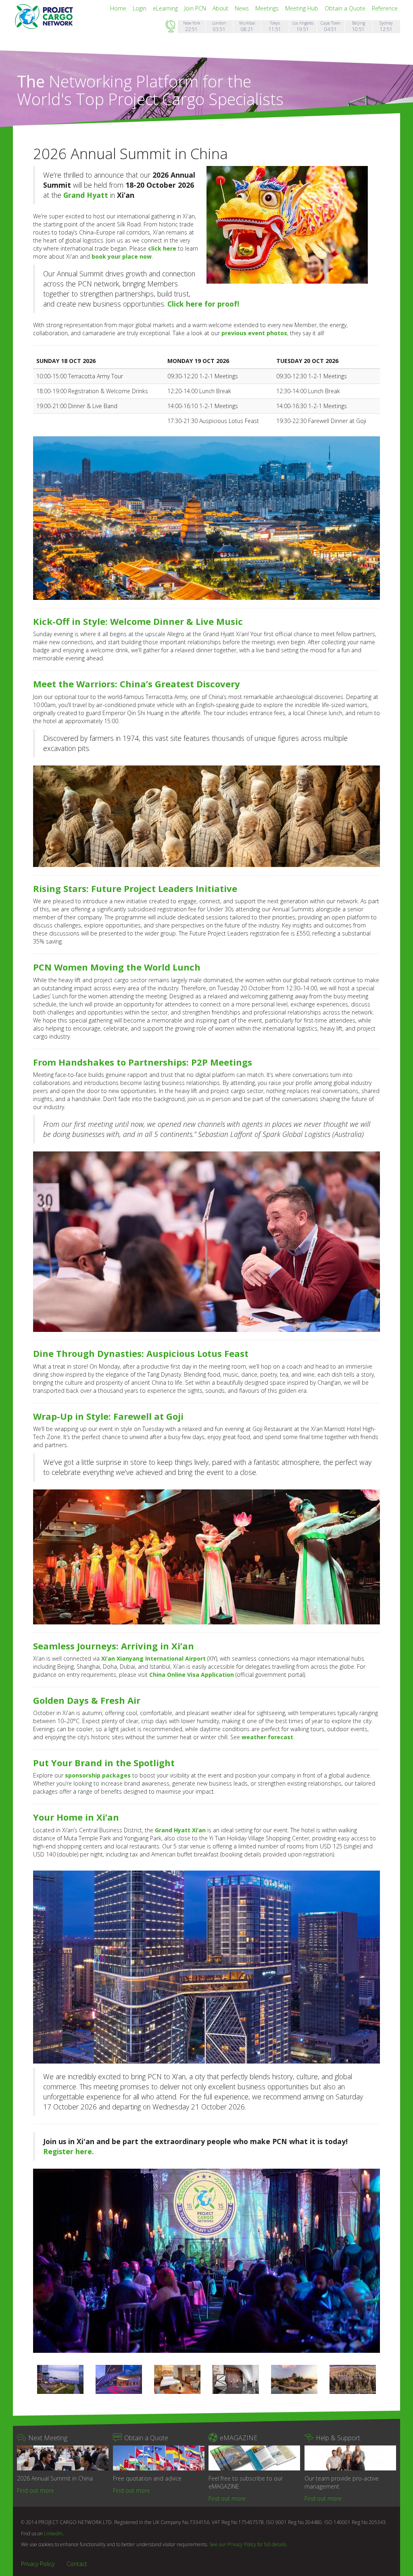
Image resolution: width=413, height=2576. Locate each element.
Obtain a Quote (346, 8)
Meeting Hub (302, 8)
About (221, 8)
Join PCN (196, 8)
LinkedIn (53, 2533)
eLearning (166, 8)
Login (140, 8)
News (243, 8)
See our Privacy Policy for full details (248, 2544)
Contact (77, 2564)
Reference (385, 8)
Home (119, 8)
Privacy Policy (38, 2564)
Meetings (268, 8)
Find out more (35, 2490)
